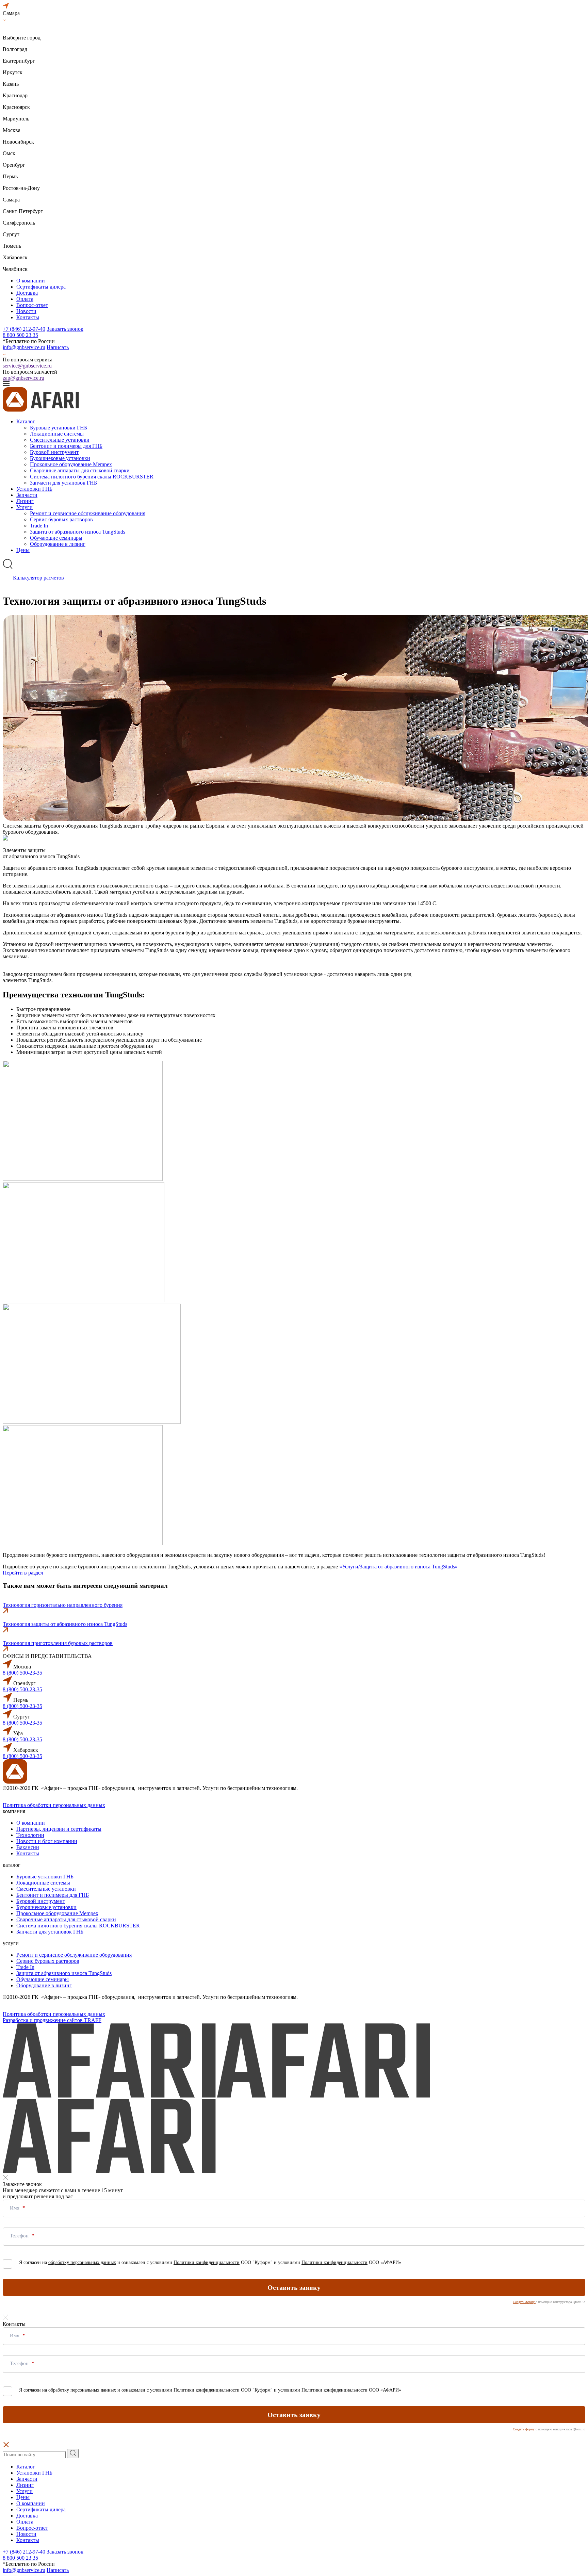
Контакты (28, 317)
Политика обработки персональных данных (54, 1805)
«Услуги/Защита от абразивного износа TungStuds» (398, 1567)
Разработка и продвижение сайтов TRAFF (52, 2020)
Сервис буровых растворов (61, 519)
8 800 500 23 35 (20, 335)
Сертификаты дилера (41, 287)
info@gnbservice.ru (24, 347)
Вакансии (28, 1847)
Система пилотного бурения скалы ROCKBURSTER (92, 477)
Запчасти (27, 495)
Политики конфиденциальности (207, 2262)
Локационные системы (57, 434)
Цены (23, 550)
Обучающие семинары (56, 538)
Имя (15, 2208)
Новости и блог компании (47, 1841)
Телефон (20, 2236)
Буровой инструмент (54, 452)
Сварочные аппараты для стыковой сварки (80, 470)
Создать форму (524, 2302)
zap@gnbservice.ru (23, 378)
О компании (31, 281)
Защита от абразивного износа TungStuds (78, 532)
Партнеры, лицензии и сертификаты (59, 1829)
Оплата (25, 299)
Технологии (30, 1835)
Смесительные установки (60, 440)
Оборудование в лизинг (58, 544)
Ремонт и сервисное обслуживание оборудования (88, 513)
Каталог (26, 421)
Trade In (39, 526)
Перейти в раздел (23, 1573)
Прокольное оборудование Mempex (71, 464)
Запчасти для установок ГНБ (63, 483)
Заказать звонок (65, 329)
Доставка (27, 293)
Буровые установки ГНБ (59, 428)
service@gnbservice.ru (27, 366)
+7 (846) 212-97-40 (24, 329)
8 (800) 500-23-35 (22, 1673)
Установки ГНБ (34, 489)
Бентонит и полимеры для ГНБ (66, 446)
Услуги (24, 507)
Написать (58, 347)
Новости (26, 311)
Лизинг (25, 501)
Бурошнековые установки (60, 458)
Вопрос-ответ (32, 305)
